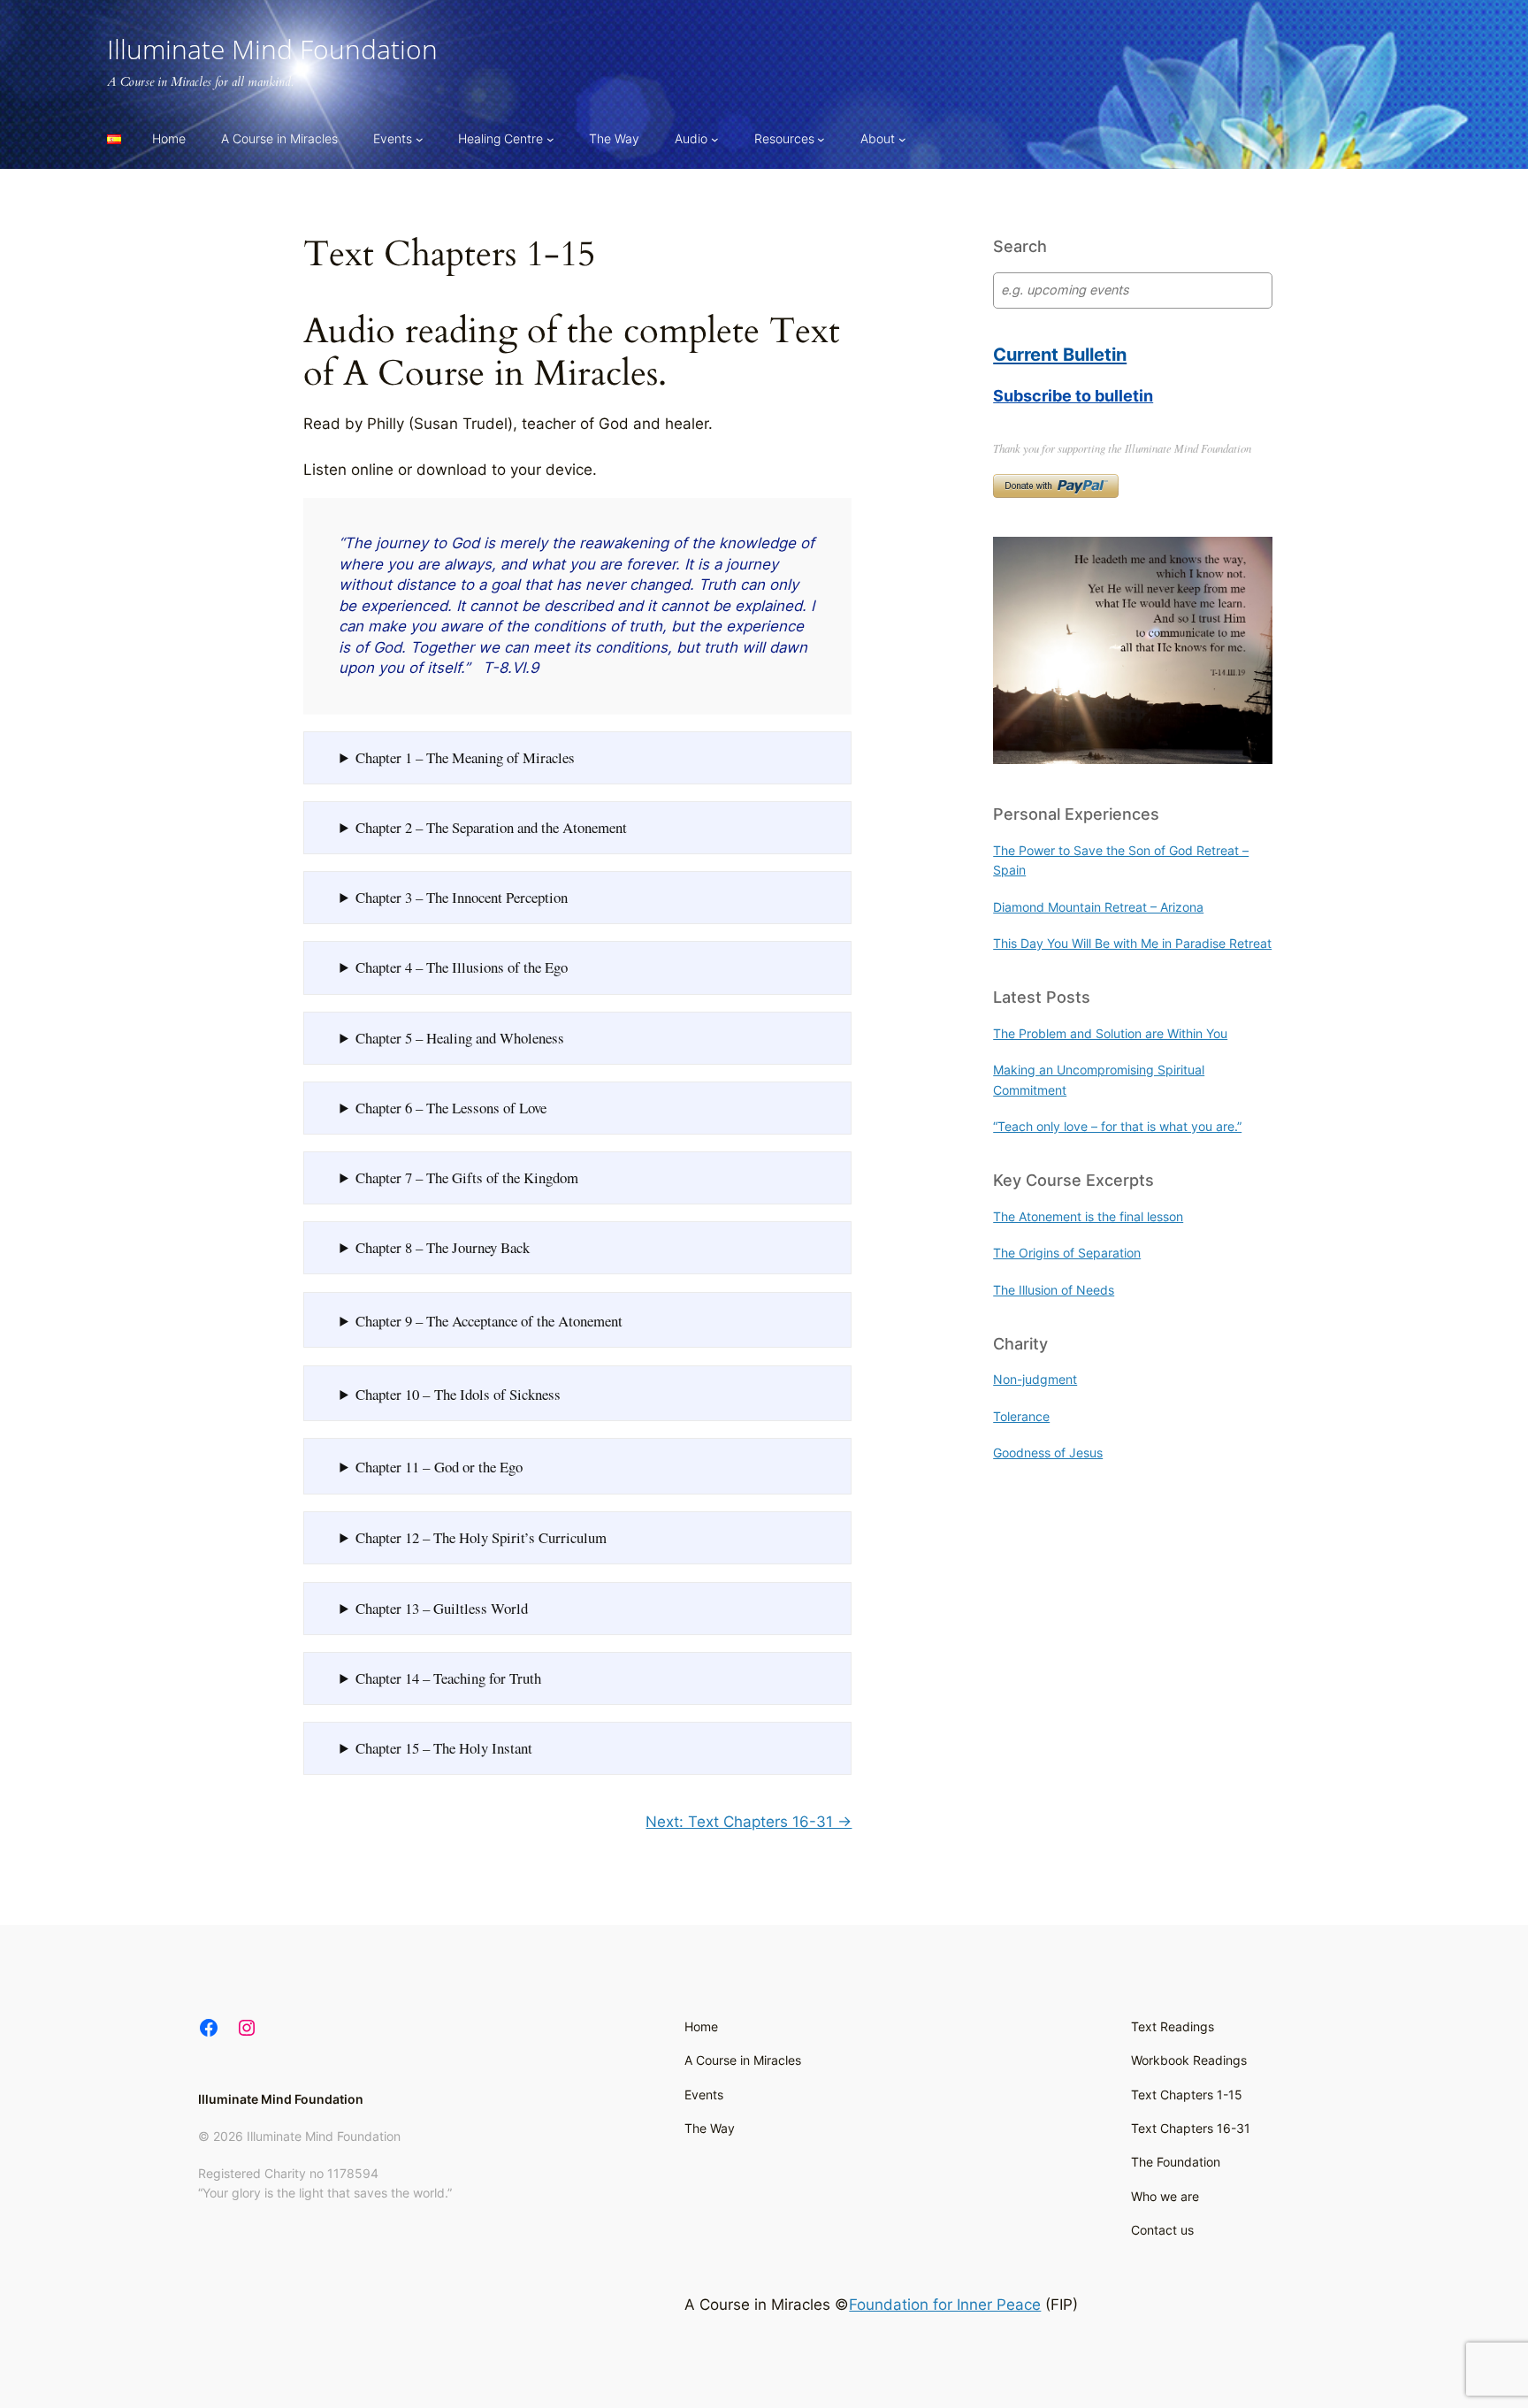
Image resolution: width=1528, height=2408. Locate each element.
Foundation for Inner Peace (945, 2305)
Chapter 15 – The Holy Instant (444, 1748)
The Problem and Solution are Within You (1110, 1033)
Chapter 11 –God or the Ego (439, 1467)
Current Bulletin (1060, 354)
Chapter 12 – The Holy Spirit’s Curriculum (481, 1537)
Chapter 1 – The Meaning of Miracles (465, 757)
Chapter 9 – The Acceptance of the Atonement (489, 1321)
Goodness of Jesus (1048, 1452)
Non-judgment (1035, 1379)
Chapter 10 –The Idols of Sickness (458, 1394)
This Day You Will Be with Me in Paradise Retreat (1132, 943)
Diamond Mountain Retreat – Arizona (1098, 907)
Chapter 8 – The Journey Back (443, 1247)
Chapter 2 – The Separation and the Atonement (491, 827)
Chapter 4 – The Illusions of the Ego (462, 967)
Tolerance (1021, 1416)
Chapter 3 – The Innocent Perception (462, 897)
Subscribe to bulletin (1073, 395)
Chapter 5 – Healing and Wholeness (460, 1038)
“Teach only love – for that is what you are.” (1117, 1126)
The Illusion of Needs (1054, 1290)
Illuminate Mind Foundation (272, 49)
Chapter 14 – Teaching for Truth (448, 1678)
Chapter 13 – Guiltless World (442, 1608)
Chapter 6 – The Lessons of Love (451, 1108)
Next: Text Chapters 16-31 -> (749, 1822)
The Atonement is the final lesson (1088, 1216)
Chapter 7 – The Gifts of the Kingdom (467, 1177)
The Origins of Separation (1067, 1253)
